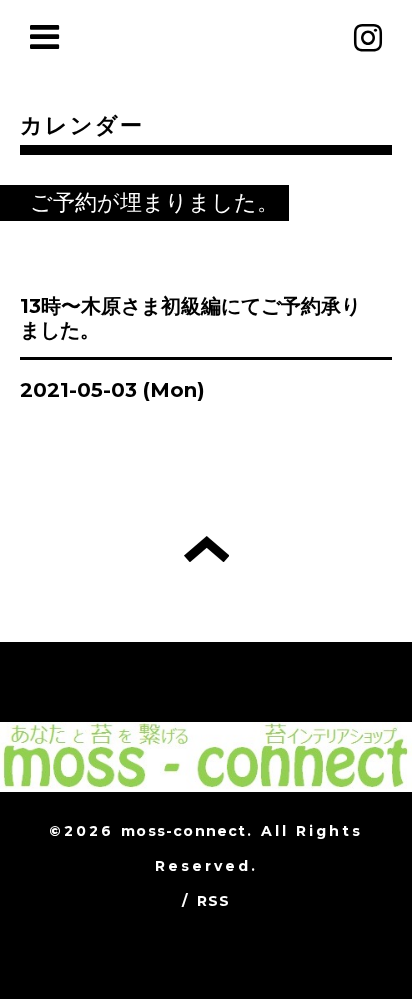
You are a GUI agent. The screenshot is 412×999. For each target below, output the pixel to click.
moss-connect (183, 831)
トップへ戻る (206, 549)
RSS (214, 901)
